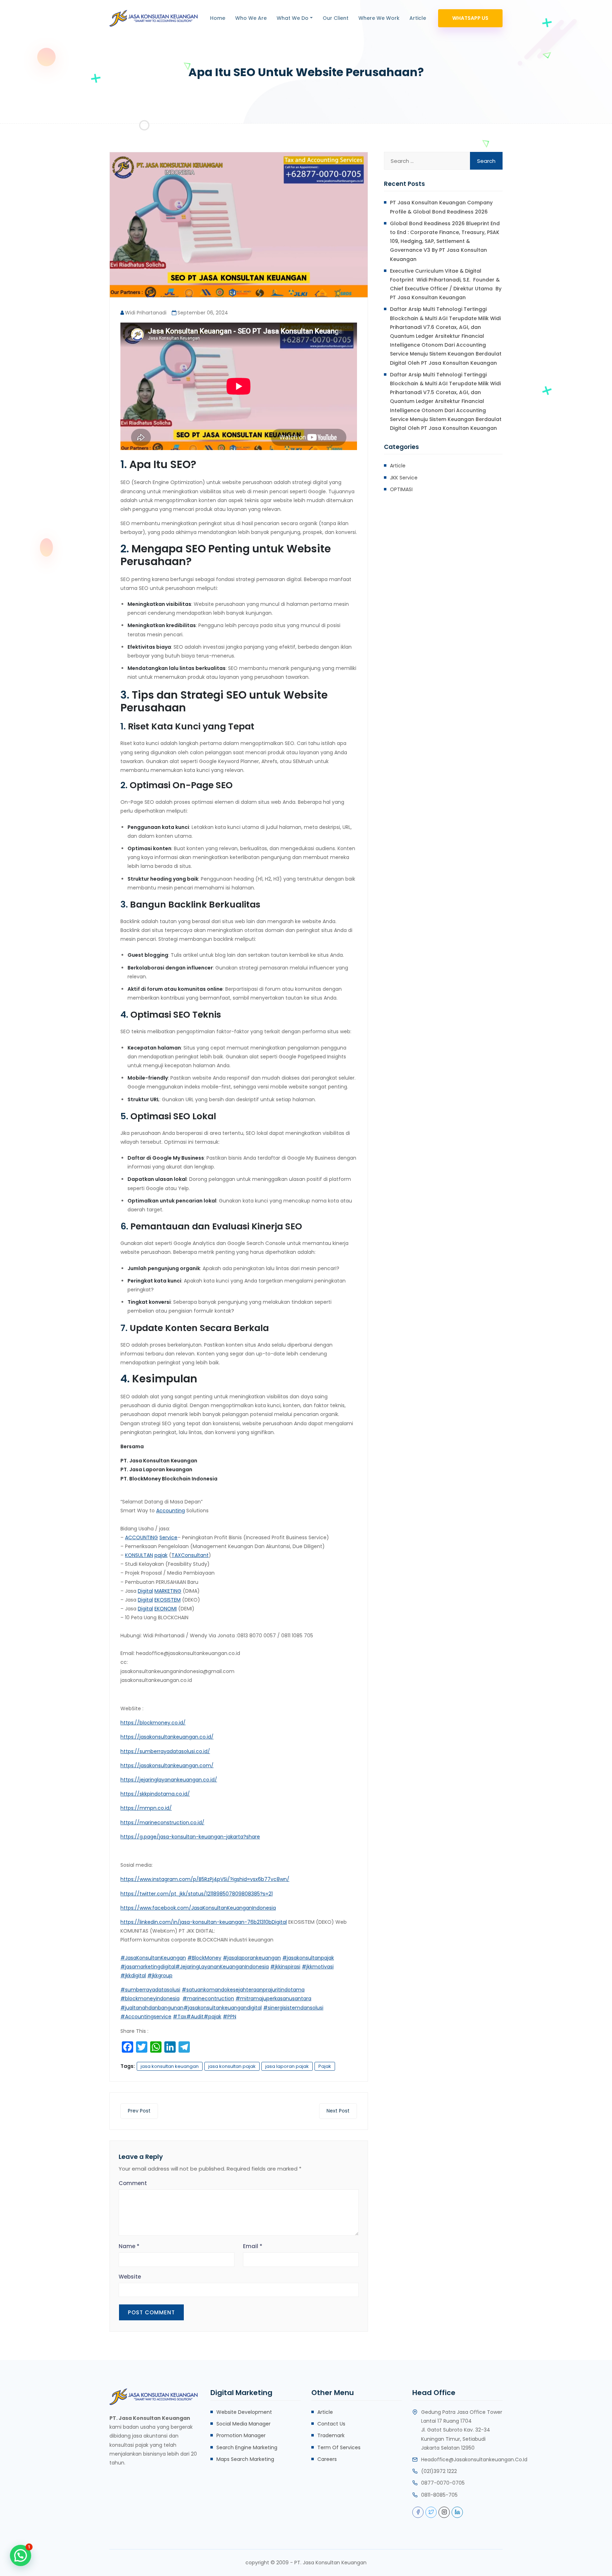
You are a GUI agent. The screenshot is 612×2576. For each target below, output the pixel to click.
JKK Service (404, 478)
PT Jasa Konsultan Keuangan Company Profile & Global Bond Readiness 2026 (441, 207)
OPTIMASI (401, 489)
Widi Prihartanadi (146, 313)
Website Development (244, 2412)
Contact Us (331, 2424)
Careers (327, 2459)
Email (253, 2246)
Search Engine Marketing (247, 2447)
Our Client (336, 18)
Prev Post (139, 2111)
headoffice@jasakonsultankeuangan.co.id (474, 2460)
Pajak (325, 2066)
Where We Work (379, 18)
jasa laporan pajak (287, 2066)
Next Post (338, 2111)
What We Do (293, 18)
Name (129, 2246)
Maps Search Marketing (245, 2459)
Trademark (331, 2435)
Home (218, 18)
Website (130, 2277)
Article (418, 18)
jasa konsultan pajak (232, 2066)
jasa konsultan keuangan (170, 2066)
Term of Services (339, 2447)
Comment (133, 2183)
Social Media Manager (243, 2424)
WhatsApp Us (470, 18)
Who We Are (251, 18)
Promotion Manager (241, 2435)
